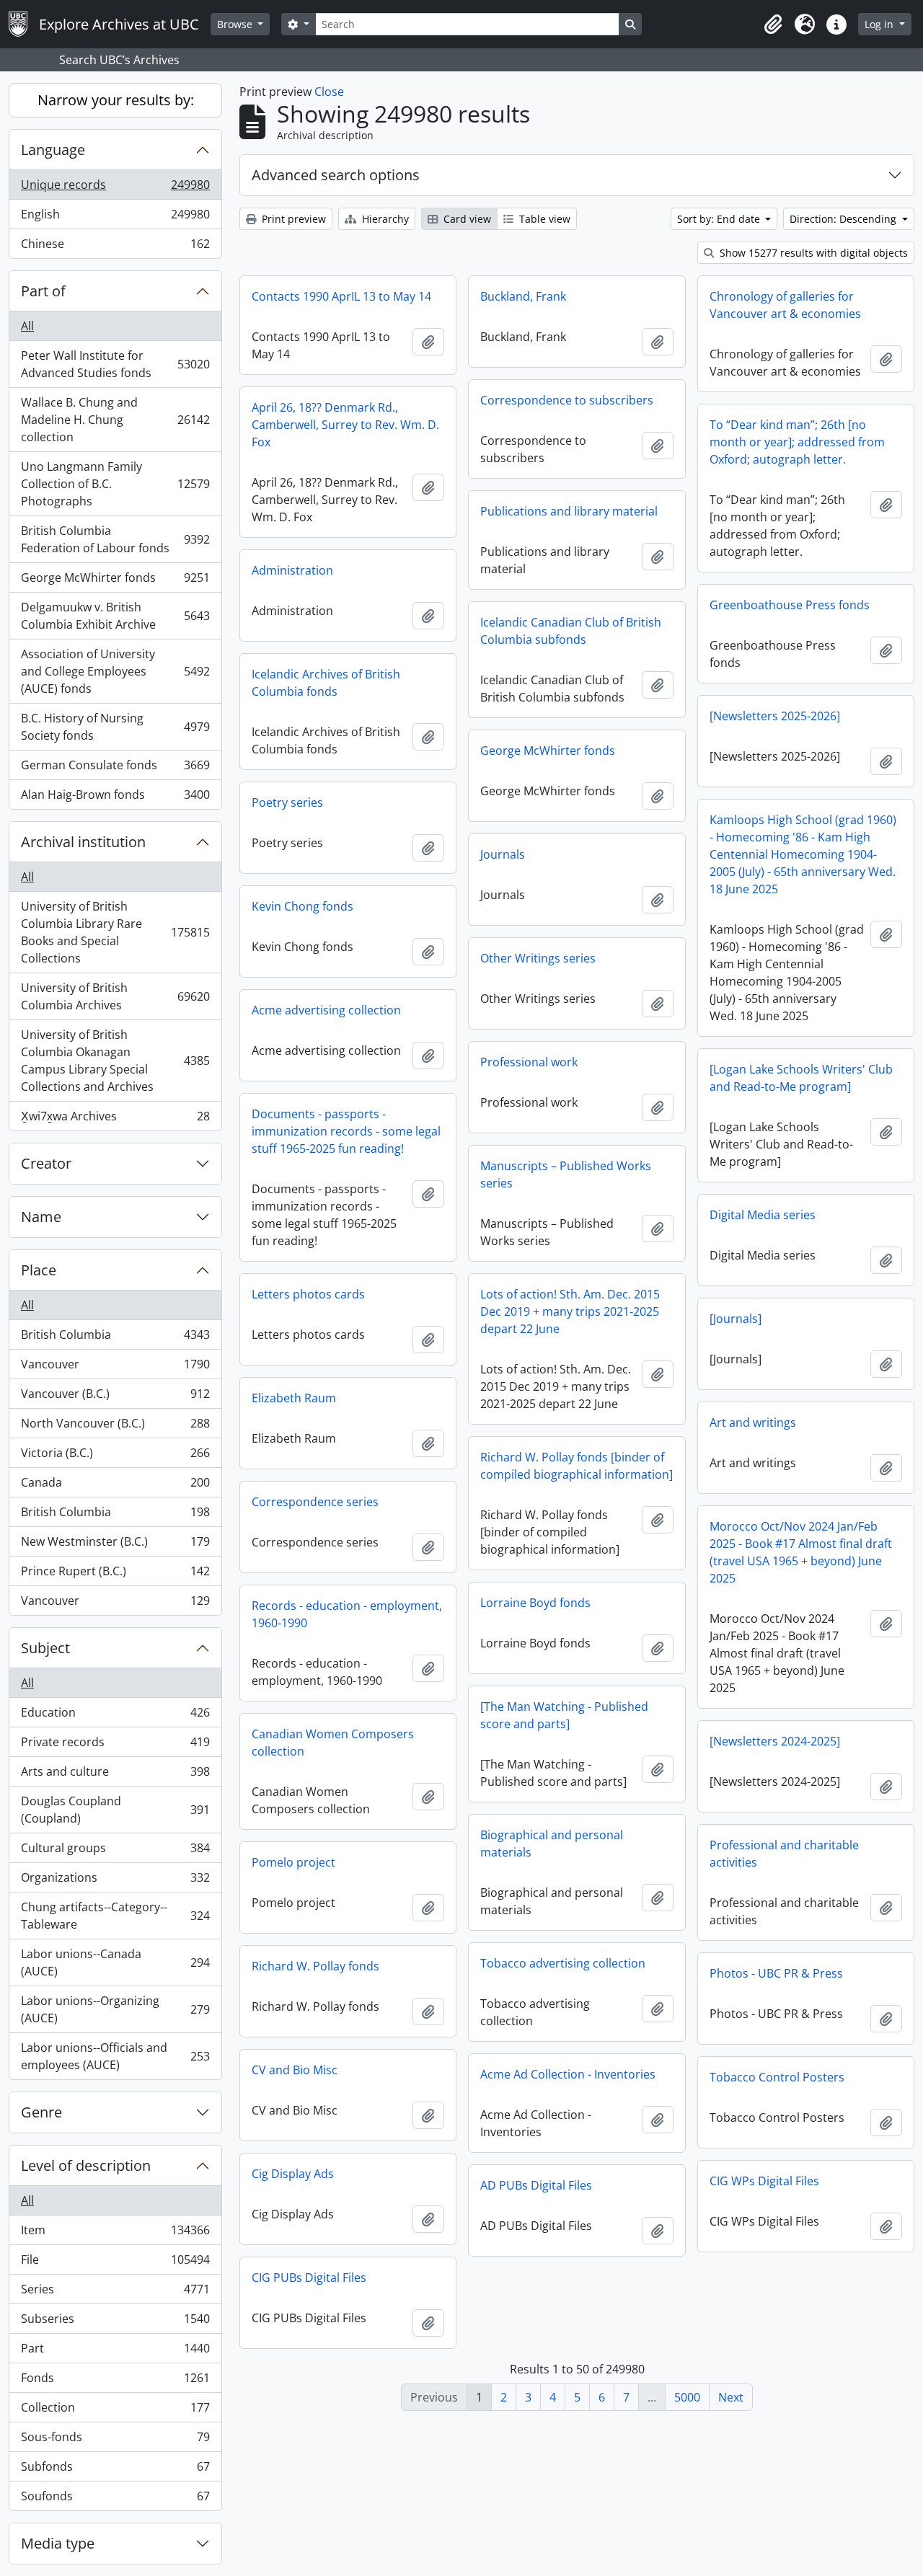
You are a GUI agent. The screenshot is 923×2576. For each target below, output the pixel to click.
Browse (236, 24)
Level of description (86, 2165)
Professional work (529, 1062)
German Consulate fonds (115, 769)
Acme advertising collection (326, 1010)
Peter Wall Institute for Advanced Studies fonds (115, 364)
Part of (43, 291)
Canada (115, 1486)
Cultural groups (115, 1851)
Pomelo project (293, 1862)
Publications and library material (569, 511)
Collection (115, 2411)
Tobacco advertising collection (563, 1963)
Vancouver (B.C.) (115, 1397)
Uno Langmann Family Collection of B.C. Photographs (115, 484)
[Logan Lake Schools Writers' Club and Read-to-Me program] (801, 1078)
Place (39, 1270)
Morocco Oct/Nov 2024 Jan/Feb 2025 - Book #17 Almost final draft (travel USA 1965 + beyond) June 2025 (801, 1552)
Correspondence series (315, 1502)
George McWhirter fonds (115, 581)
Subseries (115, 2322)
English (115, 218)
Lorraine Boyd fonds (535, 1603)
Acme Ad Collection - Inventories (568, 2074)
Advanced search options (336, 175)
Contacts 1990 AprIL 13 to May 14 (341, 296)
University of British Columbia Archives (115, 996)
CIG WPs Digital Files (764, 2181)
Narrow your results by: (116, 100)
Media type (58, 2543)
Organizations (115, 1881)
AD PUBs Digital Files (536, 2185)
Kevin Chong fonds (302, 906)
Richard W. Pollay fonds (315, 1966)
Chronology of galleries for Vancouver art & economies (785, 305)
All (27, 326)
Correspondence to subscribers (567, 400)
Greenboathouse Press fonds (790, 605)
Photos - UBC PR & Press (776, 1973)
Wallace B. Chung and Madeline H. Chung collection (115, 420)
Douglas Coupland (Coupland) (115, 1810)
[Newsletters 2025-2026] (775, 716)
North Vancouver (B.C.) (115, 1427)
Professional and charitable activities (784, 1854)
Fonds (115, 2381)
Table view (543, 219)
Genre (41, 2112)
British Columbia (115, 1338)
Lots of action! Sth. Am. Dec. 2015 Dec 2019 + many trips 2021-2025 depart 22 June (570, 1311)
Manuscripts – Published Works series (566, 1174)
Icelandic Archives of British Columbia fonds (326, 683)
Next (731, 2397)
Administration (292, 570)
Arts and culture (115, 1775)
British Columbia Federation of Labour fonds (115, 539)
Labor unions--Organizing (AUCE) (115, 2009)
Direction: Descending (844, 219)
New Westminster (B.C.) (115, 1545)
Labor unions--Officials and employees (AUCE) (115, 2056)
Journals (503, 854)
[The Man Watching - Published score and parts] (564, 1715)
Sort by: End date (720, 219)
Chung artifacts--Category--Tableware (115, 1916)
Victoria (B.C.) (115, 1456)
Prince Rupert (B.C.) (115, 1575)
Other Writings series (538, 958)
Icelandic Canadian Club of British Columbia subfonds (571, 631)
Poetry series (287, 802)
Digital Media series (763, 1215)
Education (115, 1716)
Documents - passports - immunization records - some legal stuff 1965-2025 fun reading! (346, 1131)
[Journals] (736, 1319)
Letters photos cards (308, 1294)
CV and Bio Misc (295, 2070)
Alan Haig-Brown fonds (115, 798)
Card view (466, 219)
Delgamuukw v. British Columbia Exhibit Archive (115, 616)
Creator (46, 1163)
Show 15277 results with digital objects (812, 253)
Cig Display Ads (293, 2174)
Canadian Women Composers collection (333, 1743)
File (115, 2263)
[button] (773, 25)
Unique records (115, 188)
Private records (115, 1745)
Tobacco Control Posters (777, 2077)
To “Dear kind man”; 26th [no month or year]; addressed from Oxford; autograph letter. (797, 442)
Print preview (292, 219)
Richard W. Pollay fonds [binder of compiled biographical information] (577, 1466)
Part (115, 2352)
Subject (45, 1648)
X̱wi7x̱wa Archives (115, 1119)
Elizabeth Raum (294, 1398)
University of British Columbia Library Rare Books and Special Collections (115, 932)
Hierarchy (384, 219)
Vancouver (115, 1368)
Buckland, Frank (523, 296)
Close (329, 92)
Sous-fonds (115, 2440)
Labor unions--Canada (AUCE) (115, 1962)
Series (115, 2293)
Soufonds (115, 2499)
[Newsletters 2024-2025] (775, 1741)
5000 (687, 2397)
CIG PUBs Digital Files (309, 2278)
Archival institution (83, 842)
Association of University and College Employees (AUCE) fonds (115, 671)
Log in (880, 24)
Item (115, 2234)
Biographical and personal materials (552, 1844)
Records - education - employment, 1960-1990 (347, 1614)
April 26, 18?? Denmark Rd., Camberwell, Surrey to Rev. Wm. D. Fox (345, 425)
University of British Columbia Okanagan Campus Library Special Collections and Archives (115, 1061)
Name (41, 1217)
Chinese (115, 247)
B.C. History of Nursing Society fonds (115, 727)
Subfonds (115, 2470)
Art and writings (753, 1422)
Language (53, 150)
